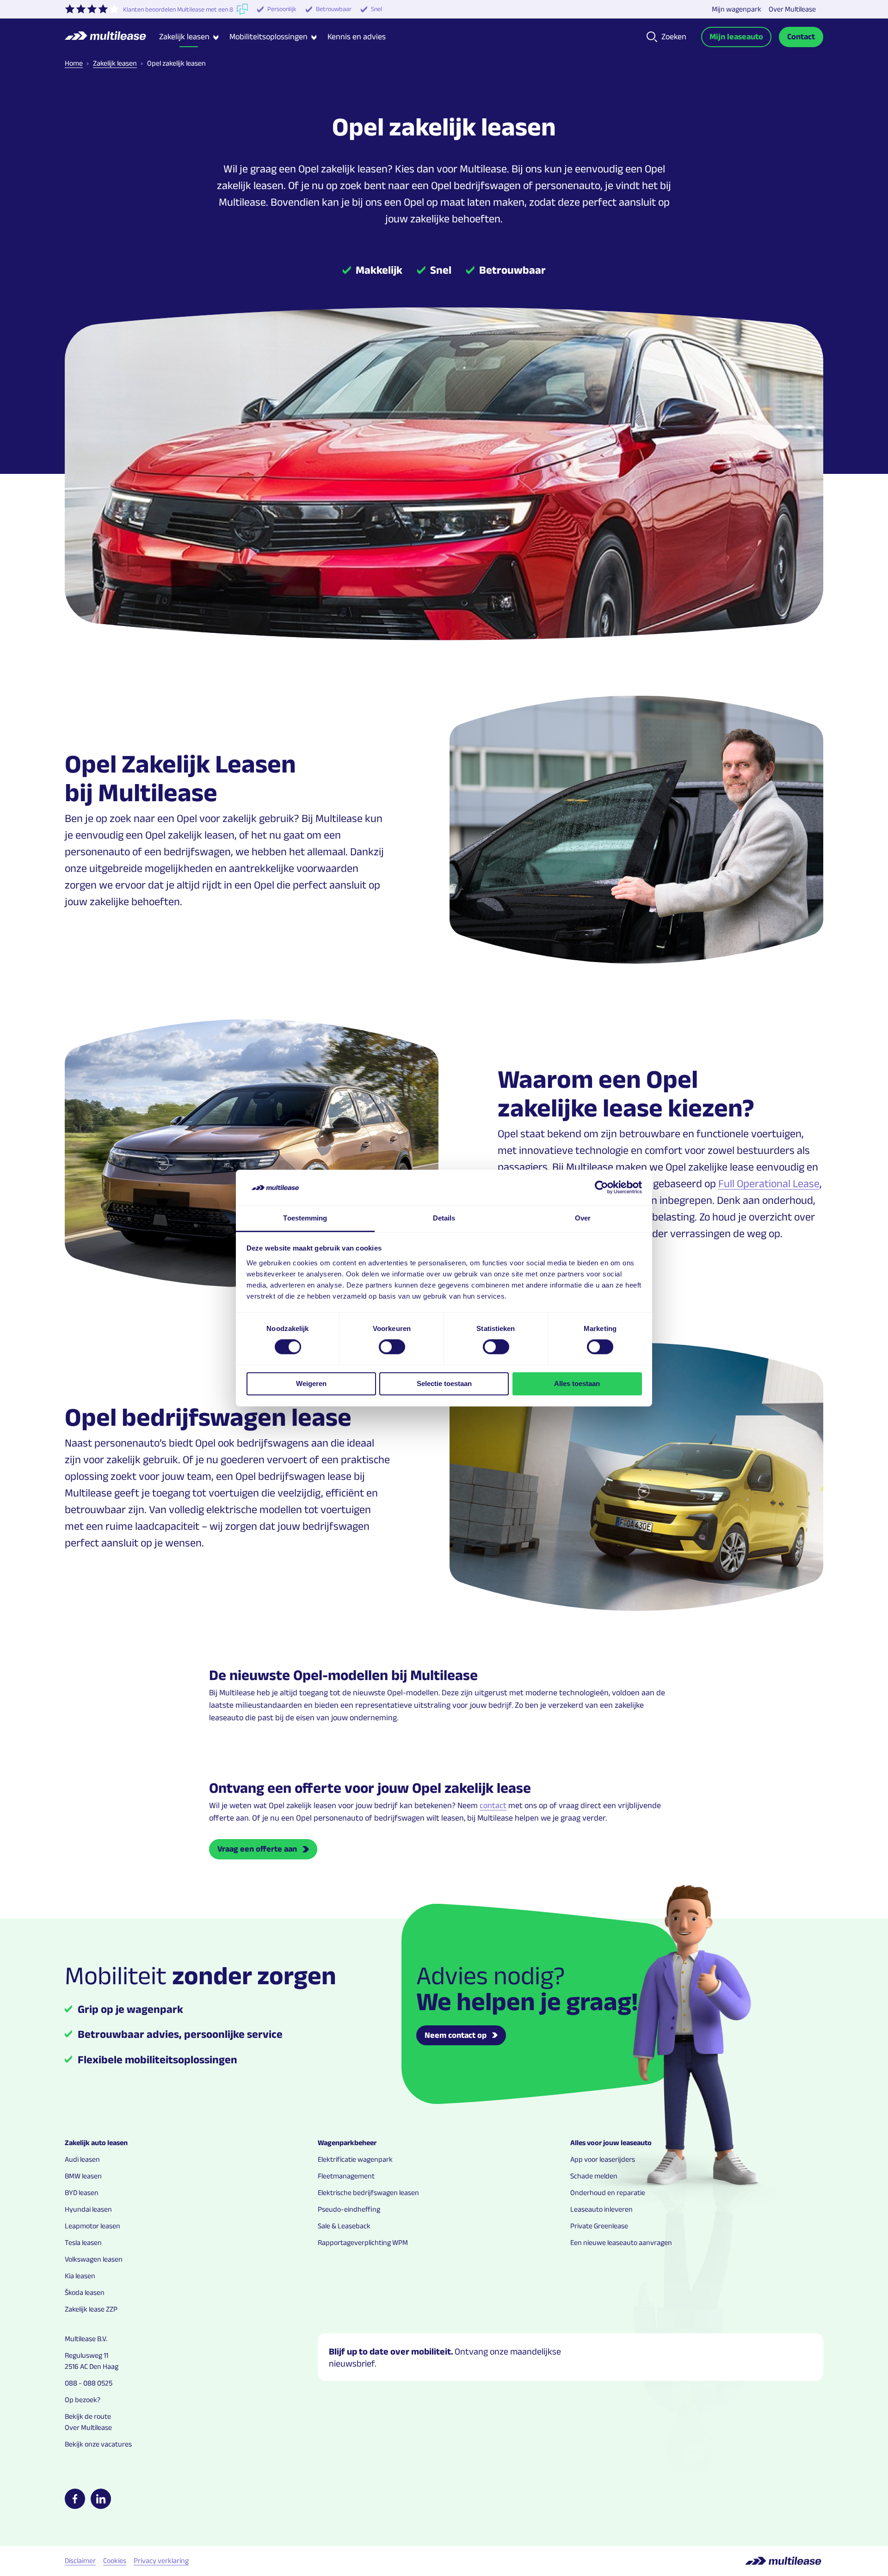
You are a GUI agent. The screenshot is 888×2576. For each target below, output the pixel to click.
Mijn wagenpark (737, 9)
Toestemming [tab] (305, 1218)
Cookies (115, 2561)
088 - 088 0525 (89, 2383)
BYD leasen (82, 2193)
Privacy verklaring (161, 2561)
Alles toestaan (577, 1383)
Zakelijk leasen (115, 63)
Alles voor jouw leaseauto (611, 2143)
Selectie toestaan (444, 1383)
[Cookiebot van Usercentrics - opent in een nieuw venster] (601, 1188)
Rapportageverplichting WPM (363, 2242)
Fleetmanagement (346, 2176)
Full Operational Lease (769, 1183)
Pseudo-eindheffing (349, 2209)
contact (493, 1805)
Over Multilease (792, 9)
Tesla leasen (83, 2242)
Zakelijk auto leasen (96, 2143)
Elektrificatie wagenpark (355, 2159)
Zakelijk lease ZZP (91, 2309)
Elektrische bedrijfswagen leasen (368, 2193)
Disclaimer (80, 2561)
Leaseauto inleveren (601, 2209)
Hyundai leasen (88, 2209)
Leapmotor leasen (92, 2226)
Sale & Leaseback (344, 2226)
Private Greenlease (599, 2226)
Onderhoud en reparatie (608, 2193)
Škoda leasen (85, 2292)
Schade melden (594, 2176)
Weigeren (311, 1383)
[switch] (392, 1347)
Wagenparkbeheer (347, 2143)
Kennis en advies (357, 37)
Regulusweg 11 (86, 2355)
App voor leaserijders (603, 2159)
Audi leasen (82, 2159)
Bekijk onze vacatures (98, 2444)
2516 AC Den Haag (92, 2366)
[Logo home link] (112, 37)
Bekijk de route (88, 2416)
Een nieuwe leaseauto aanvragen (621, 2242)
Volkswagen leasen (94, 2259)
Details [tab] (444, 1218)
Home (74, 63)
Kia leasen (80, 2276)
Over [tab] (583, 1218)
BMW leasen (83, 2176)
